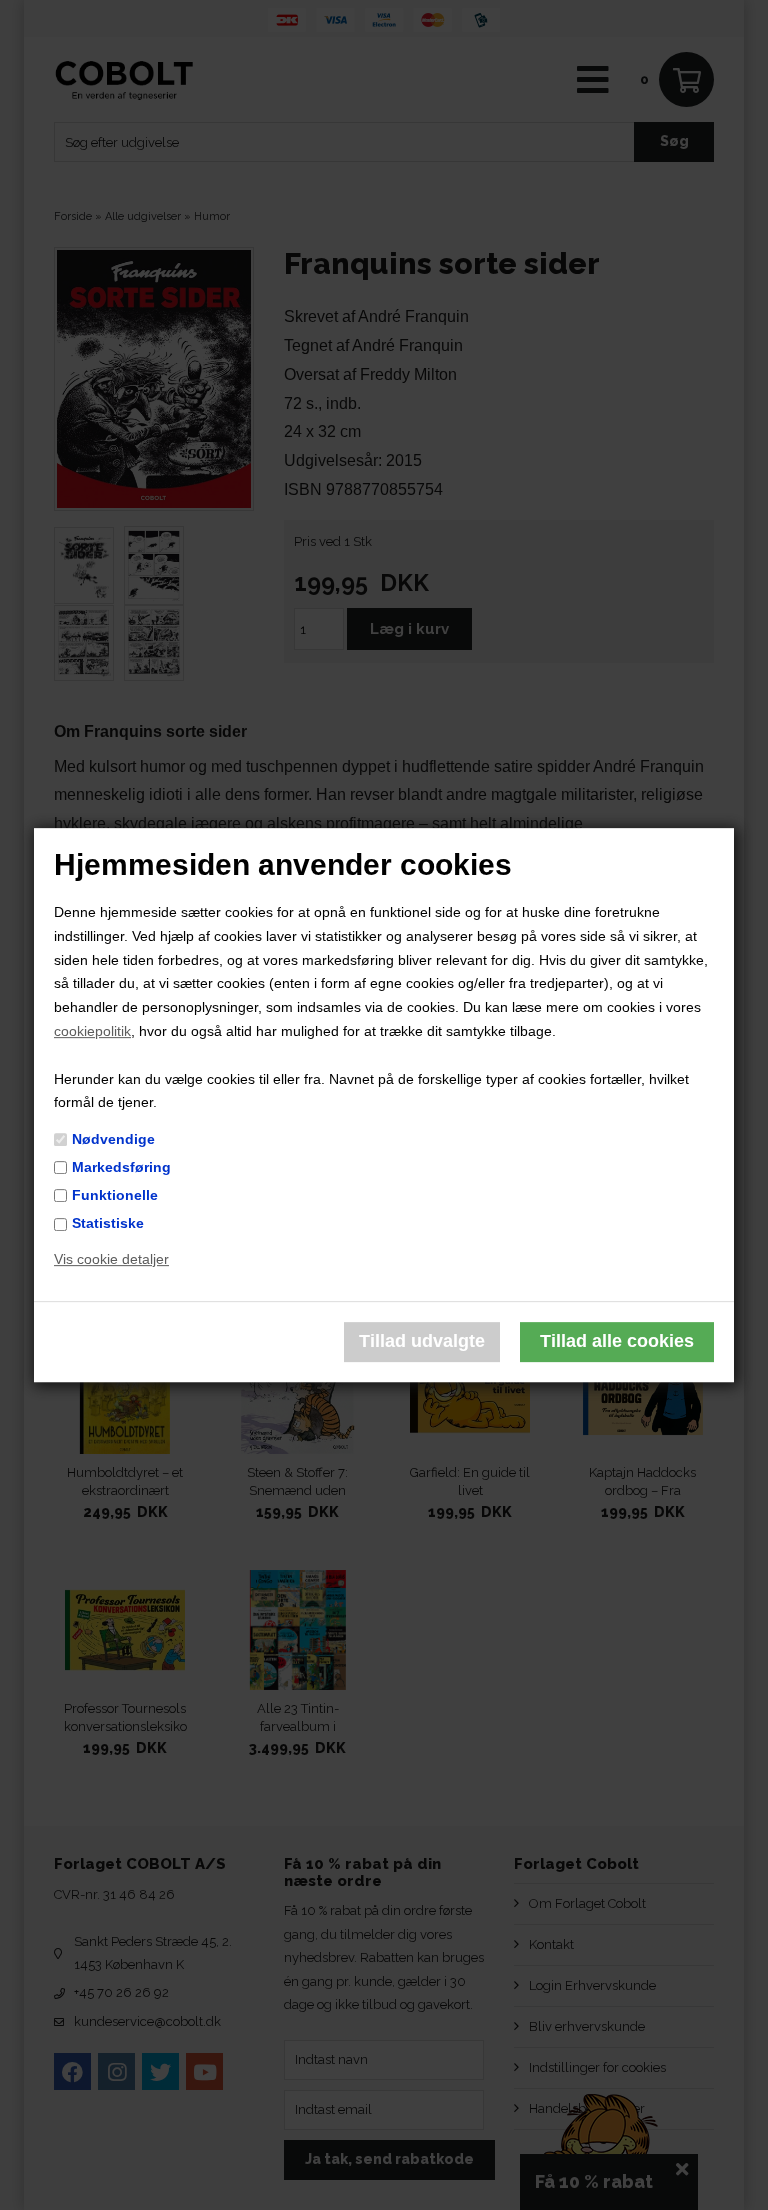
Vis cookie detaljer (111, 1259)
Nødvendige (113, 1139)
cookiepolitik (92, 1031)
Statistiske (108, 1223)
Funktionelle (115, 1195)
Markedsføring (121, 1167)
